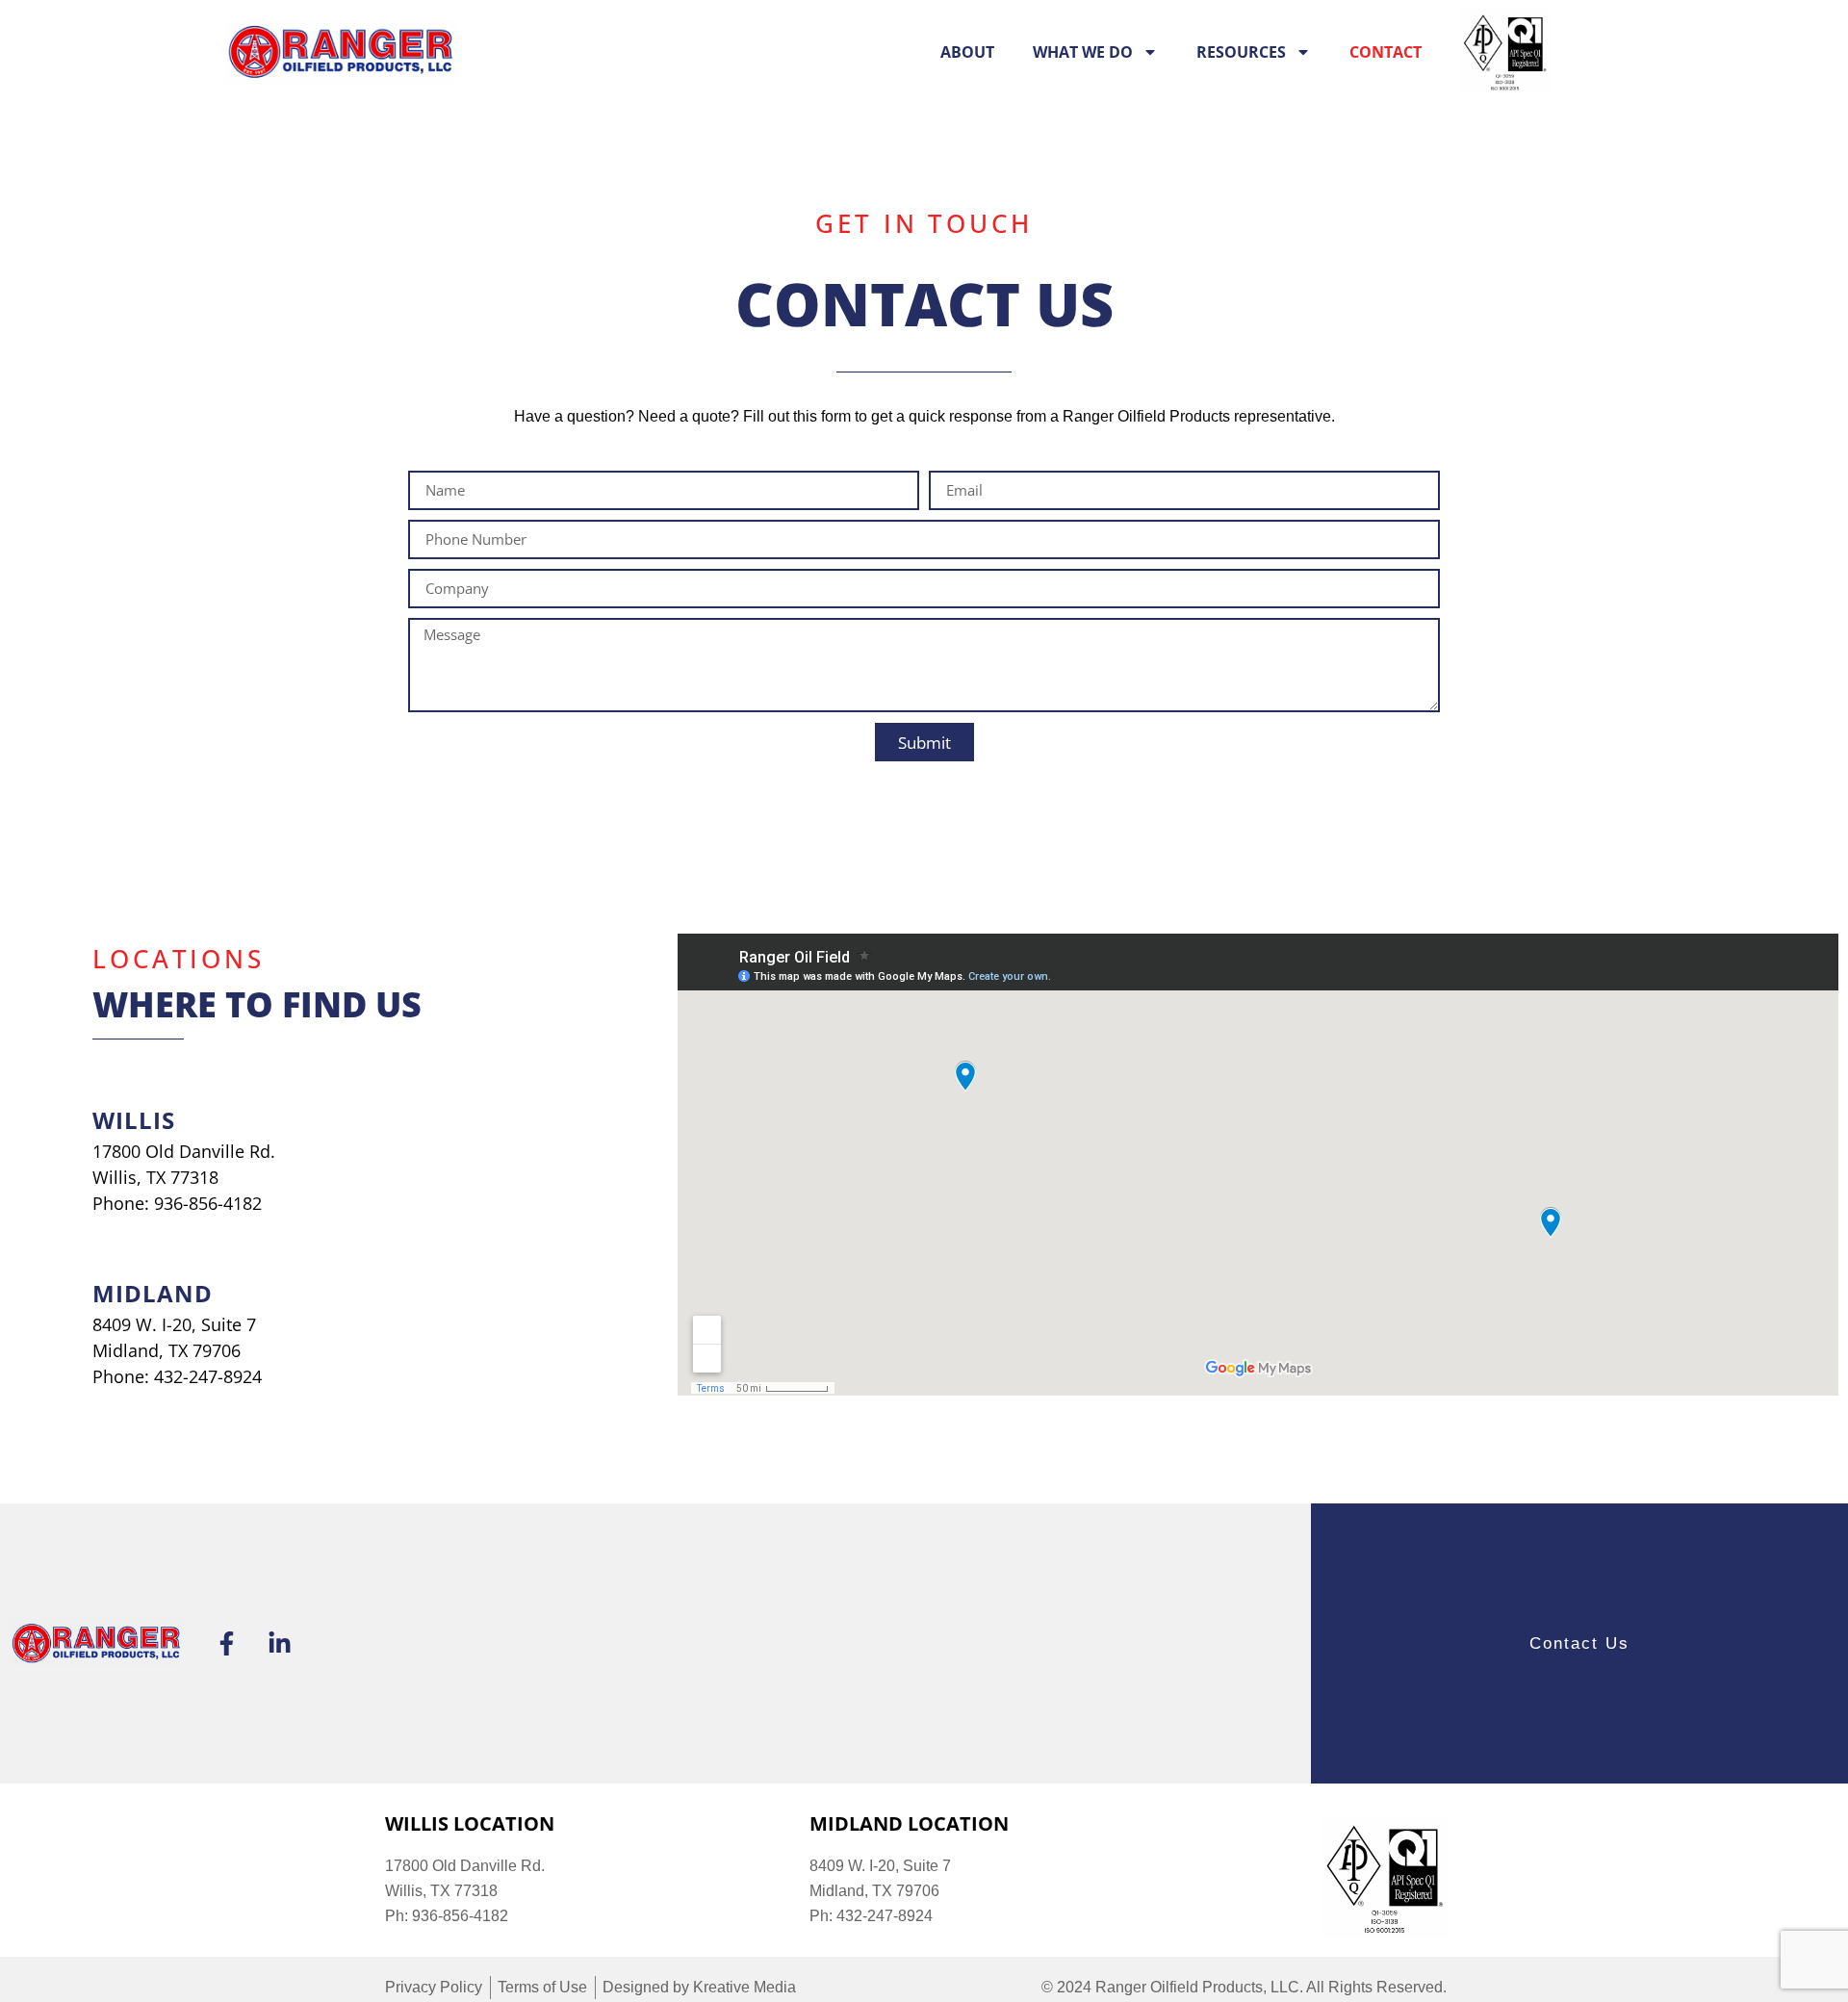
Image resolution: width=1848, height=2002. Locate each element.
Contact (1386, 52)
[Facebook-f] (226, 1643)
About (967, 52)
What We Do (1083, 52)
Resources (1241, 52)
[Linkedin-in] (279, 1643)
